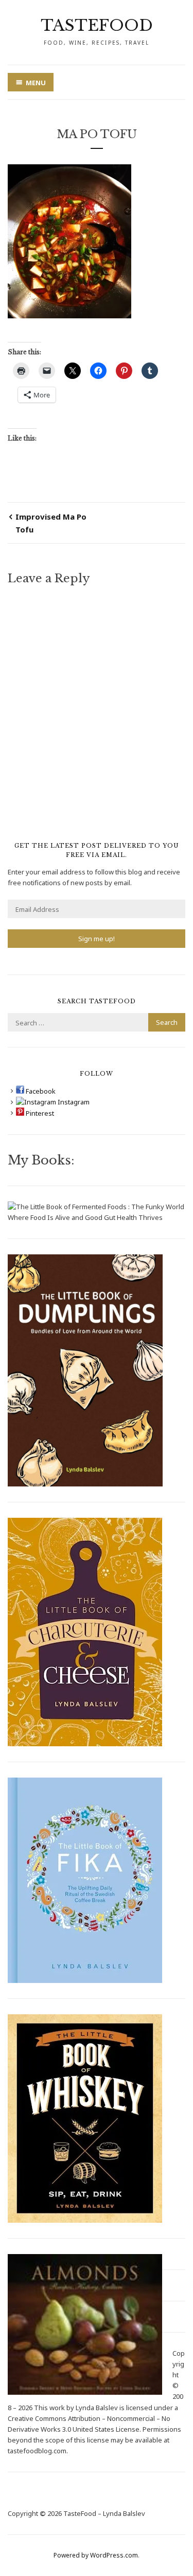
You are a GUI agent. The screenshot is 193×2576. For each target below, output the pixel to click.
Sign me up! (97, 939)
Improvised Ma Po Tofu (51, 523)
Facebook (40, 1091)
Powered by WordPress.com (96, 2555)
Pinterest (39, 1113)
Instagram (73, 1102)
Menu (36, 83)
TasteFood (97, 25)
